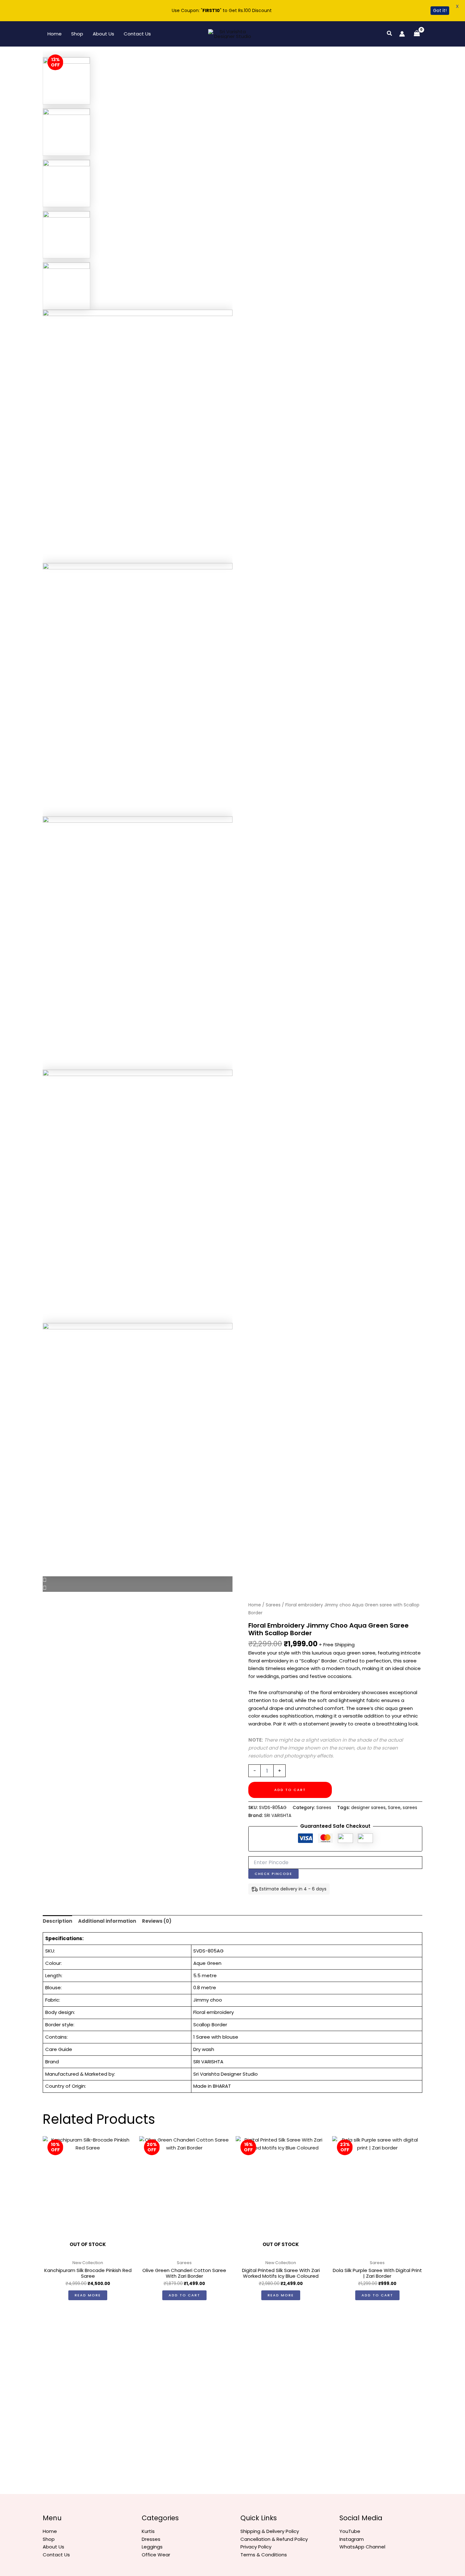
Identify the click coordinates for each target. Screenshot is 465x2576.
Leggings (152, 2547)
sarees (410, 1808)
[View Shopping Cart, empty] (417, 34)
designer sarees (368, 1808)
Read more (88, 2295)
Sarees (273, 1605)
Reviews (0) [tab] (157, 1921)
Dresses (151, 2539)
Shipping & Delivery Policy (270, 2531)
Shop (77, 34)
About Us (103, 34)
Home (55, 34)
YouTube (350, 2531)
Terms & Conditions (264, 2555)
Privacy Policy (256, 2547)
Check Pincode (273, 1874)
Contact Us (137, 34)
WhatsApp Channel (362, 2547)
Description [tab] (57, 1921)
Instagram (352, 2539)
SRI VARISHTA (278, 1816)
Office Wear (156, 2555)
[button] (390, 34)
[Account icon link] (402, 34)
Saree (394, 1808)
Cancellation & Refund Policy (274, 2539)
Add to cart (290, 1790)
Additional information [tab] (107, 1921)
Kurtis (148, 2531)
